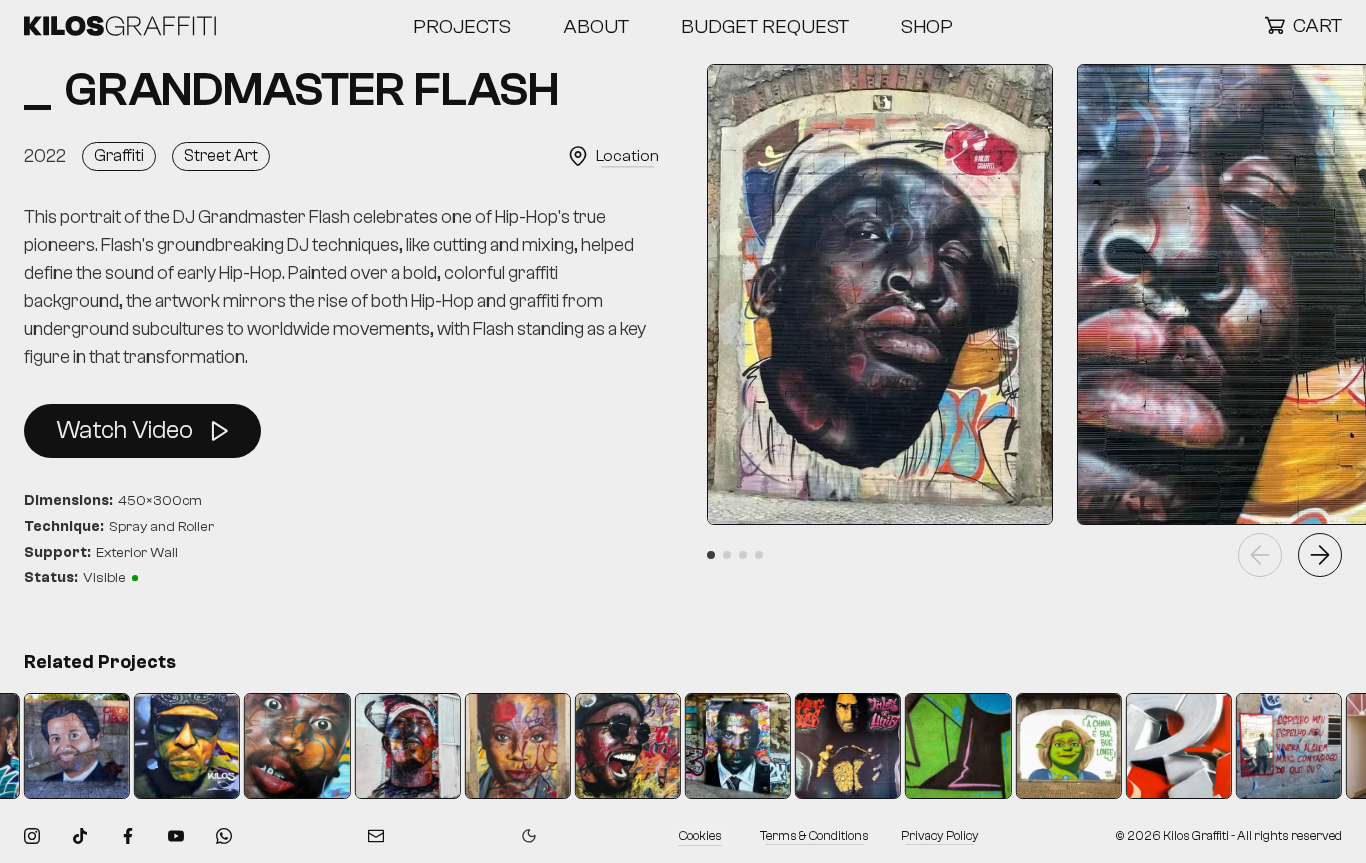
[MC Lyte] (497, 746)
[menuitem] (462, 27)
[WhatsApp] (224, 836)
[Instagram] (32, 836)
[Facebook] (128, 836)
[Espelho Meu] (1268, 746)
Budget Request (765, 26)
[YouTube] (176, 836)
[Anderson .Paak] (607, 746)
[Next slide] (1320, 555)
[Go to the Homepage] (120, 26)
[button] (1303, 26)
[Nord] (1158, 746)
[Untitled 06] (938, 746)
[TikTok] (80, 836)
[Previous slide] (1260, 555)
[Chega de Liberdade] (56, 746)
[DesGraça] (1048, 746)
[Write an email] (376, 836)
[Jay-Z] (717, 746)
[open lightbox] (880, 294)
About (596, 26)
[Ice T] (166, 746)
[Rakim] (387, 746)
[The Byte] (827, 746)
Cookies (700, 836)
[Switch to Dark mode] (529, 836)
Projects (462, 26)
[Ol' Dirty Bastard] (277, 746)
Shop (927, 26)
